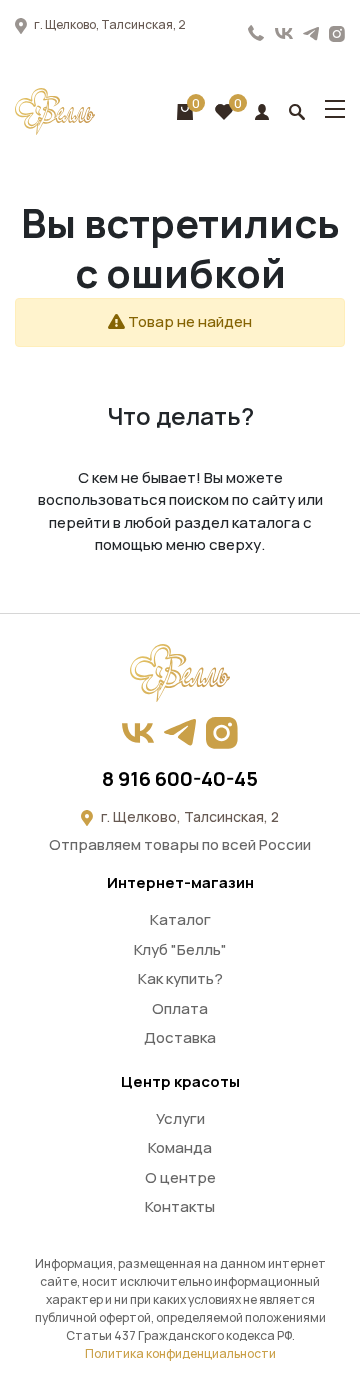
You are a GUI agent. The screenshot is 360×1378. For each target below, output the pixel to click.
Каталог (180, 919)
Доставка (180, 1037)
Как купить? (180, 978)
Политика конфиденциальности (180, 1353)
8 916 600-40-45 (256, 33)
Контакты (180, 1206)
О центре (180, 1177)
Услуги (180, 1118)
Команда (180, 1147)
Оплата (180, 1008)
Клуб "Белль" (180, 949)
